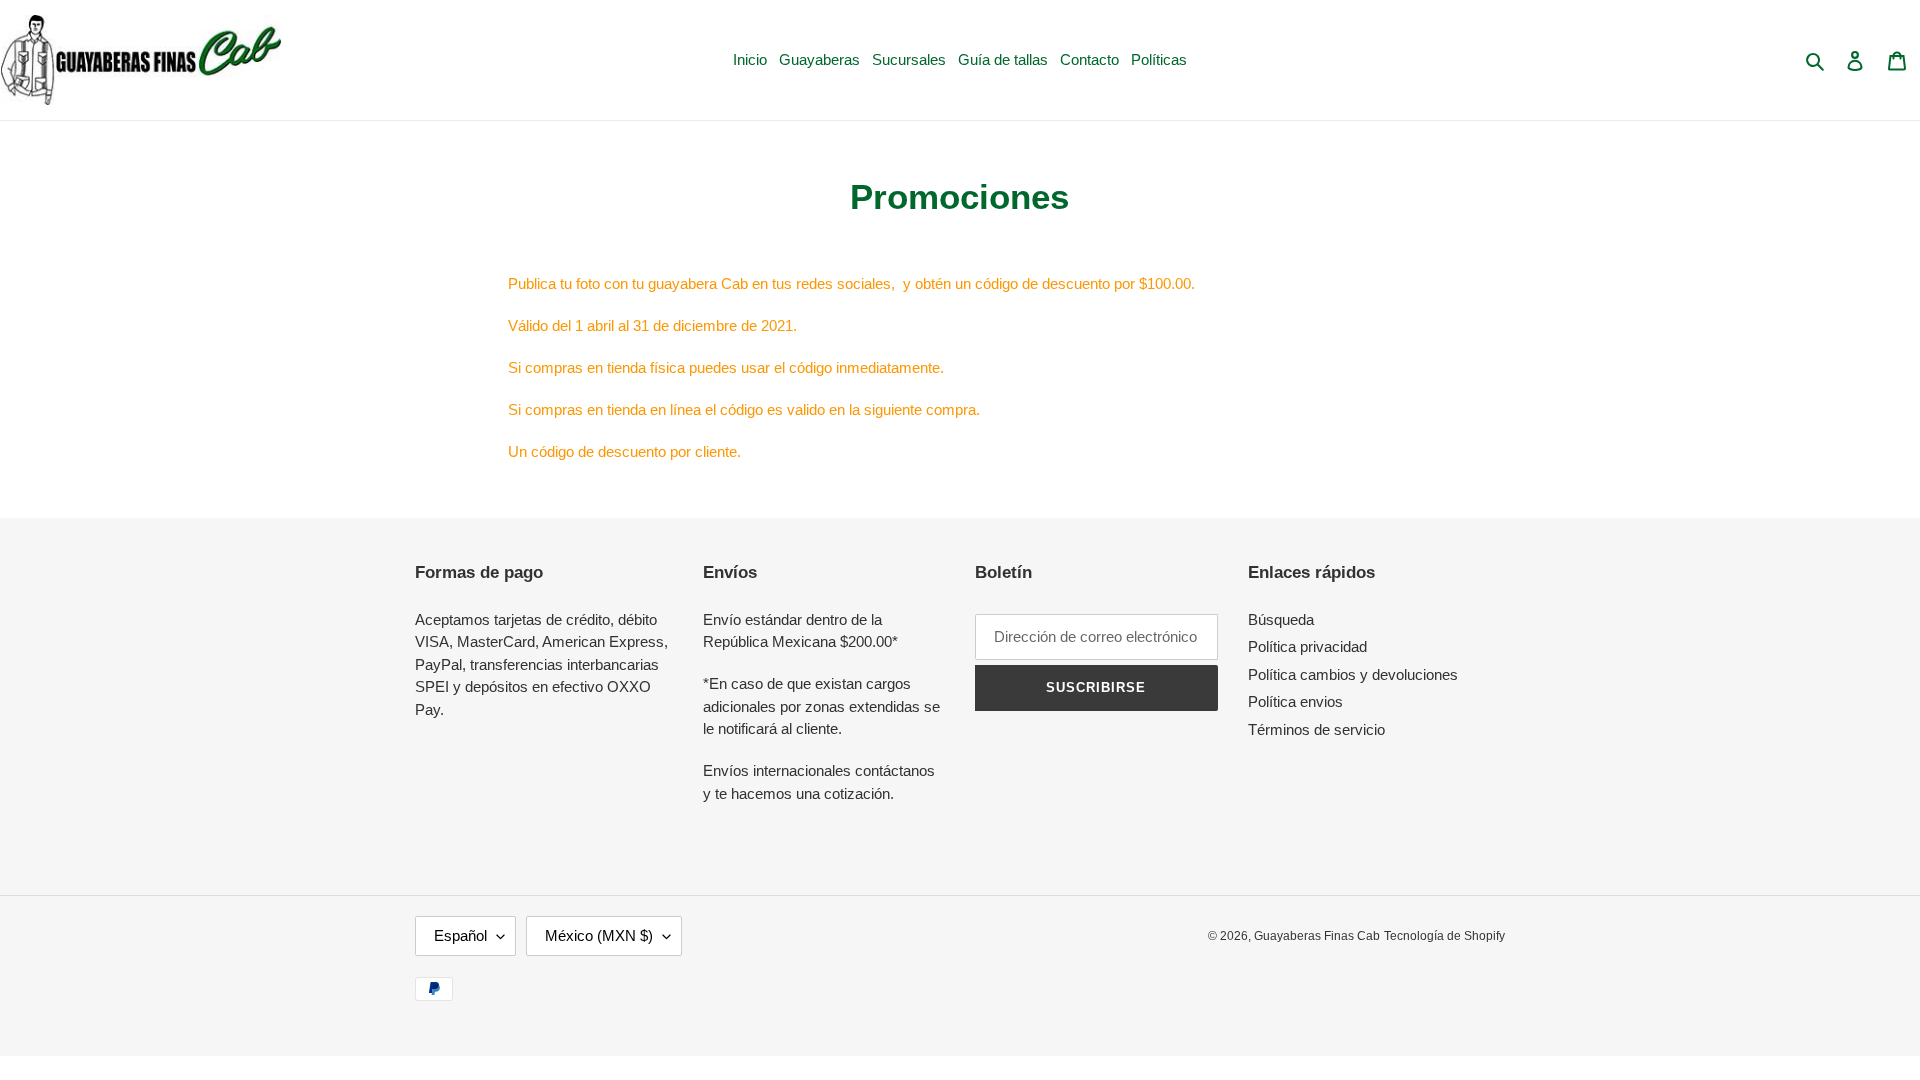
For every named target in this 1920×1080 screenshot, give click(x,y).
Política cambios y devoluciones (1353, 674)
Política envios (1295, 701)
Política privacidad (1307, 646)
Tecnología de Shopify (1444, 936)
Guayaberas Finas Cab (1317, 936)
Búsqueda (1281, 619)
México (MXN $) (599, 935)
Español (460, 935)
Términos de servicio (1316, 729)
